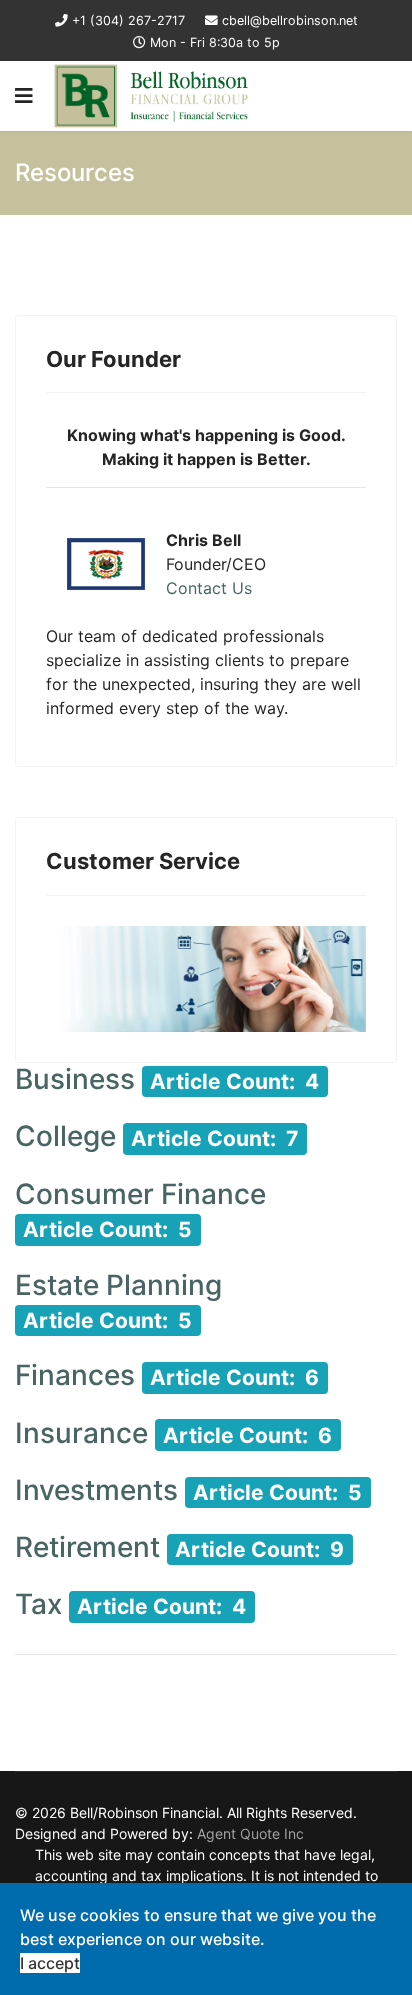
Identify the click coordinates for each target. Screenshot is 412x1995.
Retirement (87, 1547)
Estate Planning (118, 1285)
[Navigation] (24, 96)
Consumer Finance (140, 1194)
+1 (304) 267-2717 (128, 20)
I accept (50, 1963)
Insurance (81, 1433)
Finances (75, 1375)
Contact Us (209, 588)
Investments (96, 1490)
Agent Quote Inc (250, 1833)
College (65, 1136)
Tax (38, 1604)
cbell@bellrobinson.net (290, 20)
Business (75, 1079)
